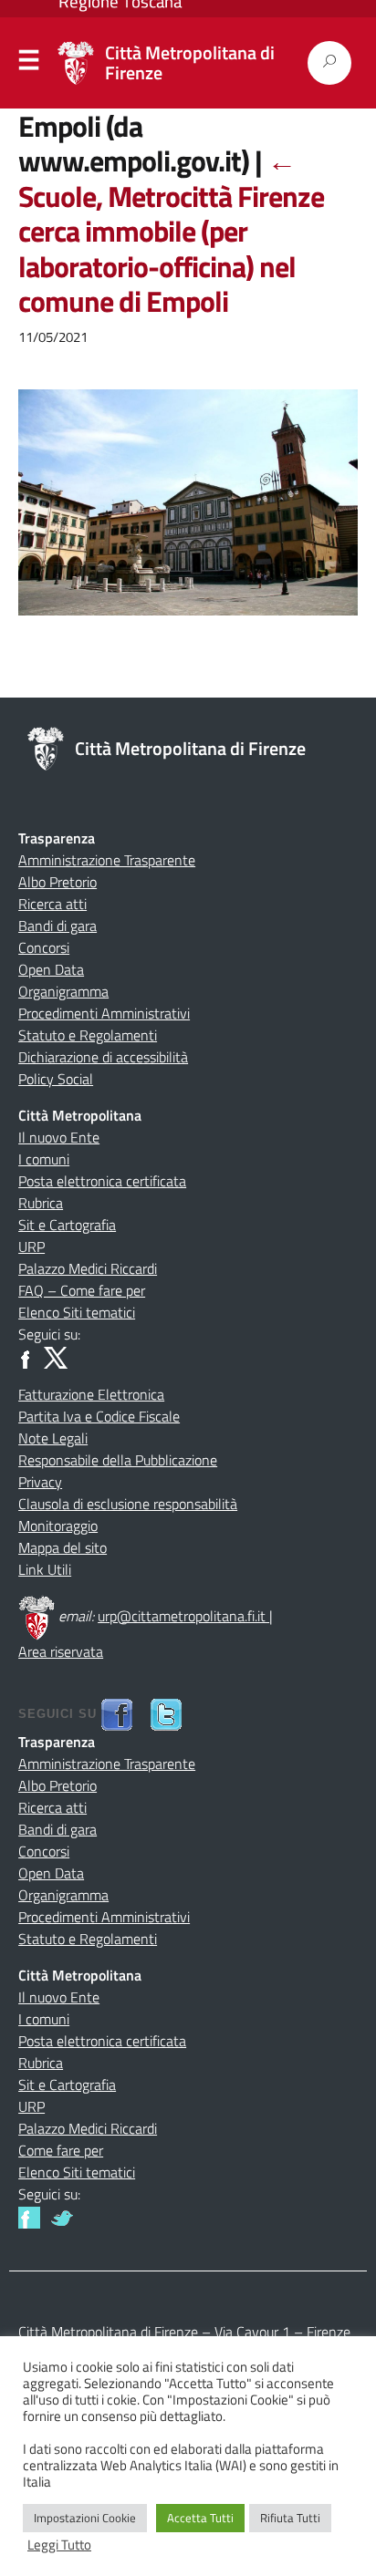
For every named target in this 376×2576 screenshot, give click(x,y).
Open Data (51, 969)
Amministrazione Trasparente (107, 860)
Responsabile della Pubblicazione (118, 1460)
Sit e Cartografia (67, 1225)
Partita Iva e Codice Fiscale (99, 1416)
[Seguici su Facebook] (29, 1356)
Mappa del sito (63, 1547)
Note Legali (53, 1438)
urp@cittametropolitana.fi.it (183, 1616)
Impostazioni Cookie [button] (85, 2518)
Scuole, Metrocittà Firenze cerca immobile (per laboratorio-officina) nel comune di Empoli (171, 231)
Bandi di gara (57, 926)
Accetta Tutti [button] (200, 2518)
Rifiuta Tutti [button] (290, 2518)
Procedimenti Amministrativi (104, 1013)
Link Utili (45, 1569)
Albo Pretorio (57, 882)
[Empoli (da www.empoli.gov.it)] (188, 514)
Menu (29, 64)
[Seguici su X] (56, 1356)
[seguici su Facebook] (117, 1712)
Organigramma (63, 991)
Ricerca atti (52, 904)
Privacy (40, 1482)
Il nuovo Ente (59, 1137)
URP (31, 1247)
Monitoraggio (58, 1526)
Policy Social (56, 1079)
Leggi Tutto (59, 2545)
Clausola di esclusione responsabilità (128, 1504)
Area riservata (61, 1651)
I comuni (44, 1159)
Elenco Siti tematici (77, 1312)
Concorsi (44, 947)
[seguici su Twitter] (166, 1712)
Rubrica (41, 1203)
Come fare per (61, 2150)
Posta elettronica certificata (102, 1181)
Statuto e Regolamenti (88, 1035)
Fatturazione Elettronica (91, 1394)
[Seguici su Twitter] (62, 2216)
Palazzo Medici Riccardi (88, 1268)
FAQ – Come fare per (82, 1290)
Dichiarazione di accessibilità (103, 1057)
